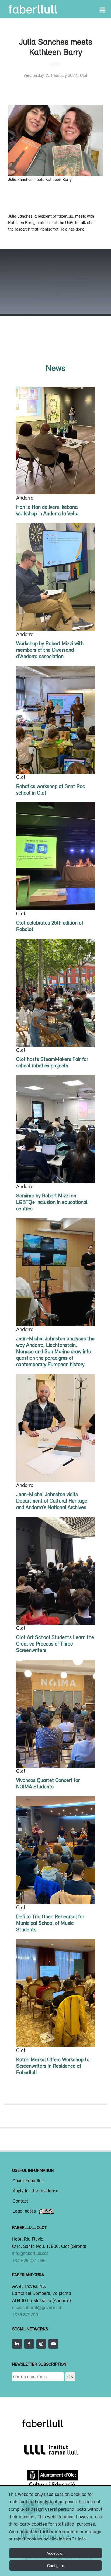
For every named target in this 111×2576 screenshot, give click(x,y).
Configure (56, 2565)
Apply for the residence (36, 2191)
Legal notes (24, 2211)
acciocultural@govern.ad (37, 2307)
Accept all (55, 2553)
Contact (20, 2201)
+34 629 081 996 (29, 2261)
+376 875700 (25, 2315)
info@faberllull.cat (30, 2253)
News (55, 368)
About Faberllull (28, 2181)
